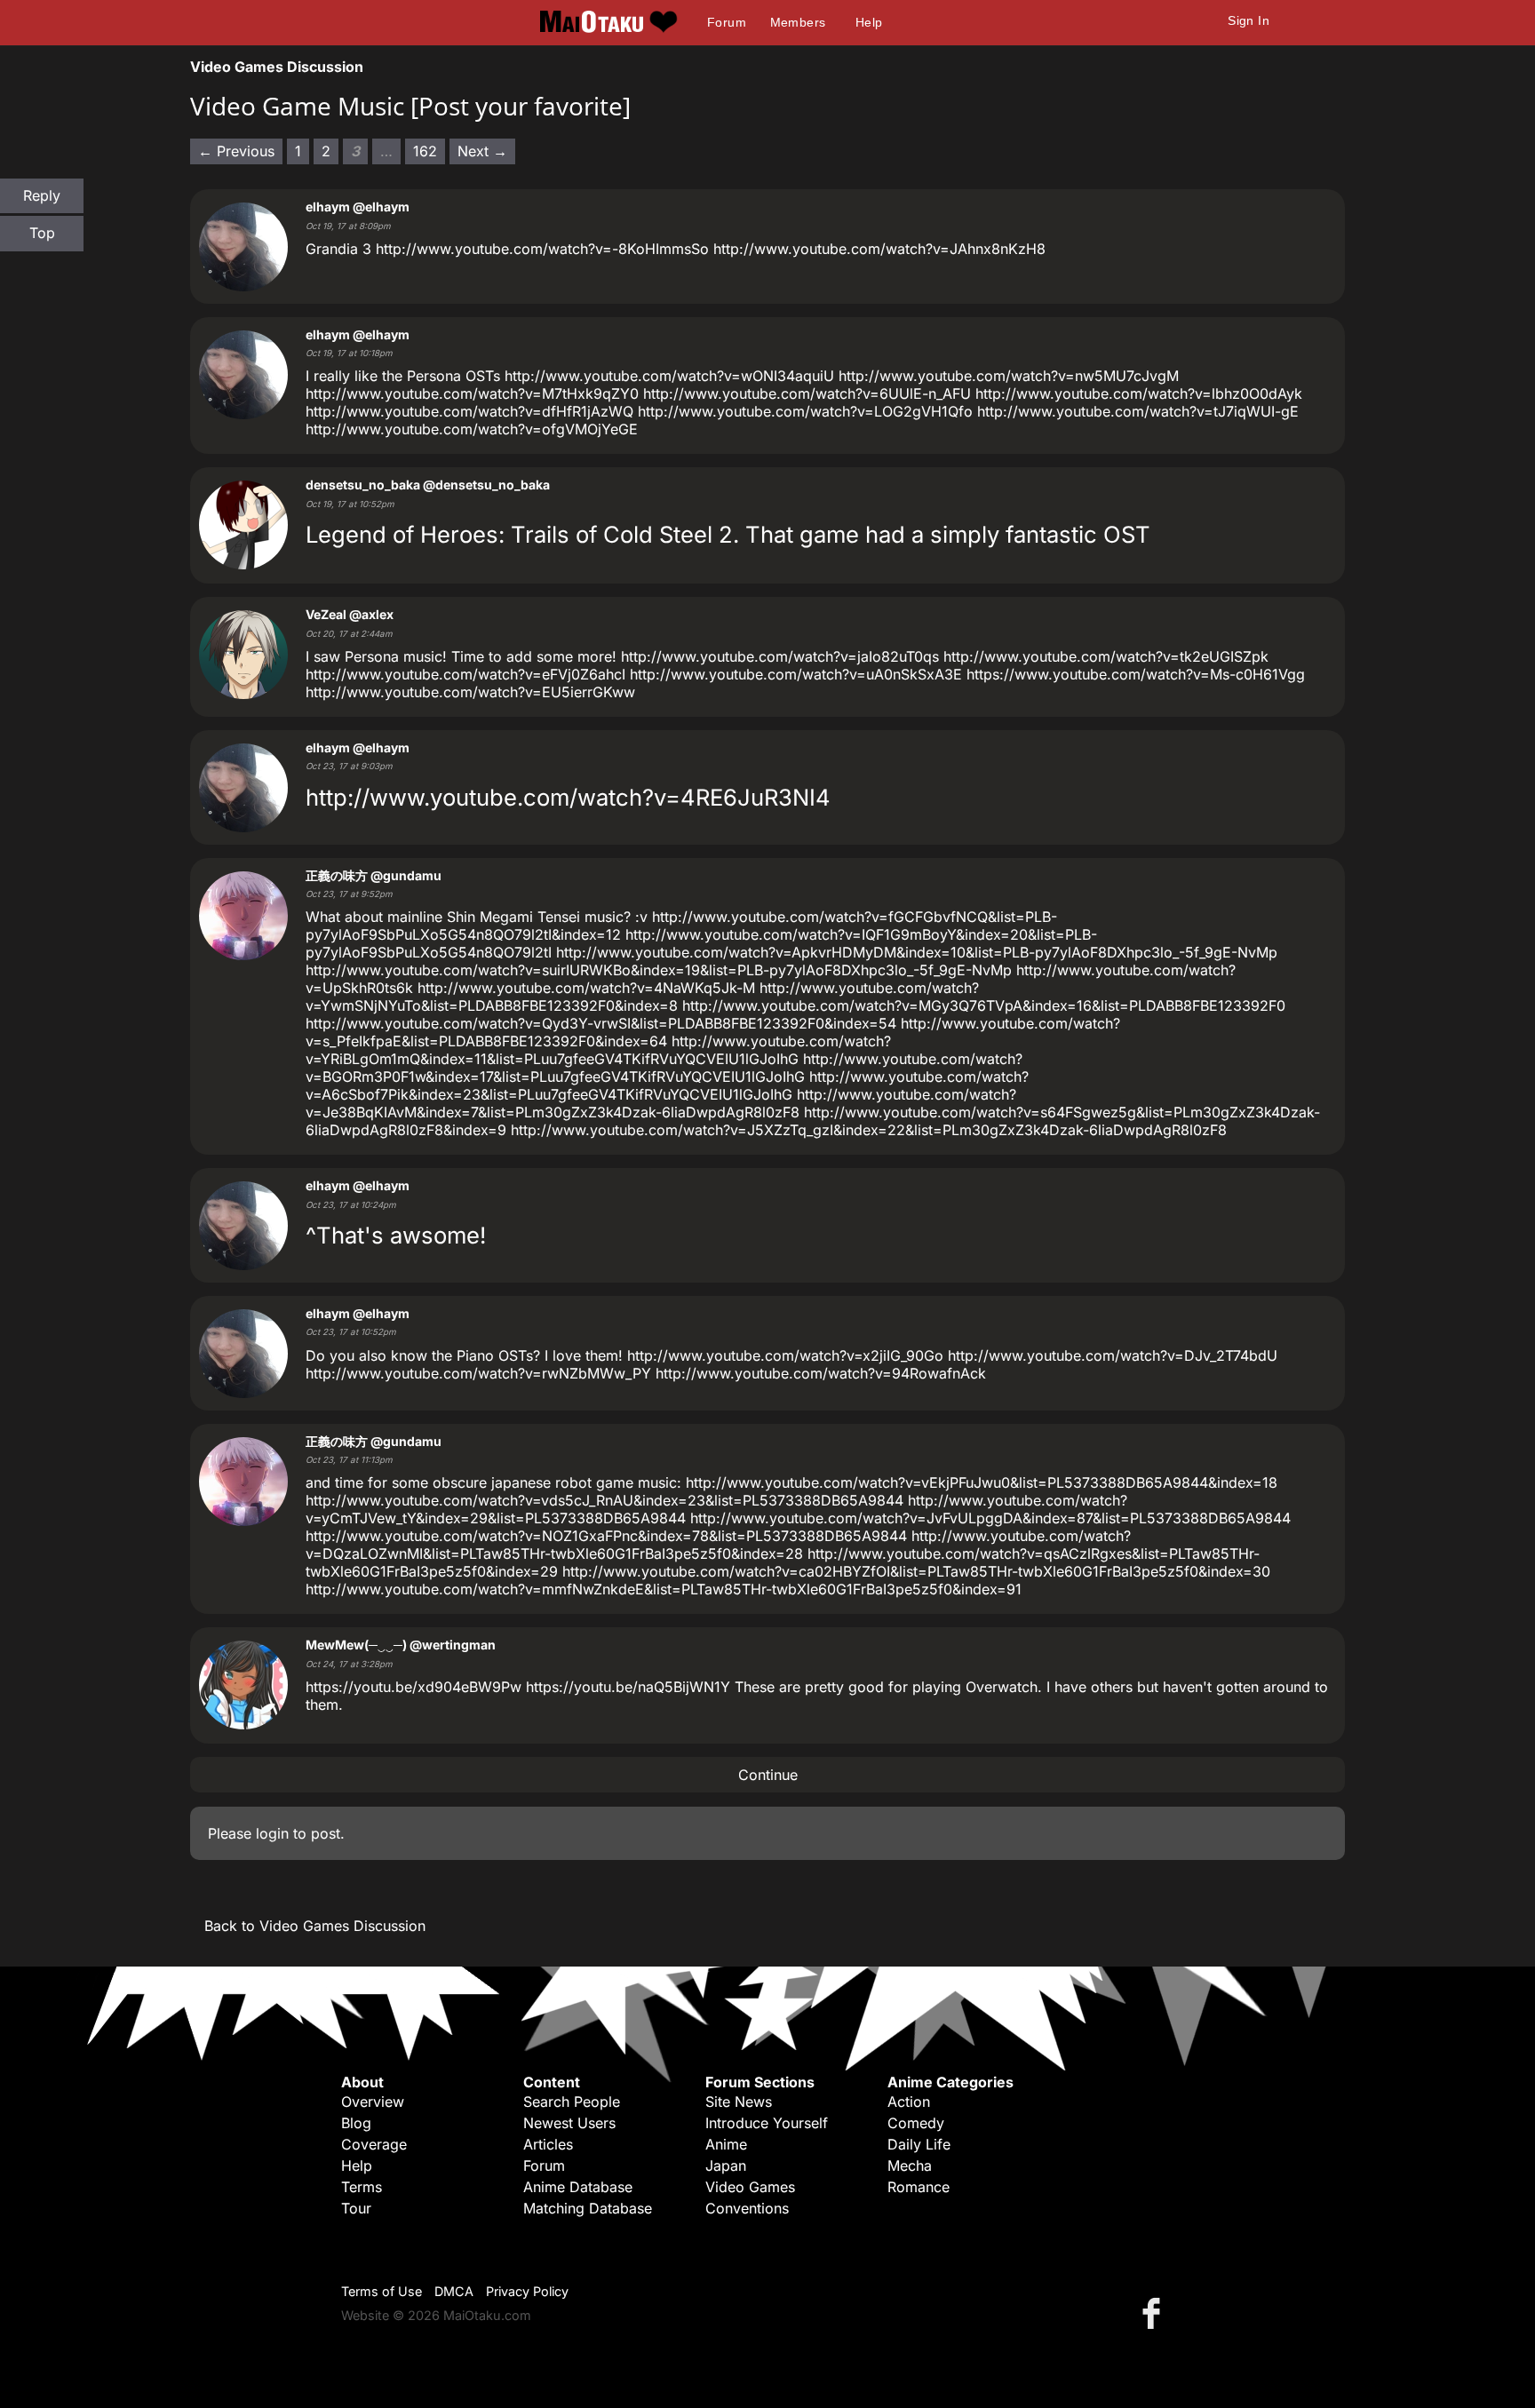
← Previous (236, 151)
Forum (727, 22)
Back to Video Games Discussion (315, 1926)
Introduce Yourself (767, 2123)
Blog (356, 2123)
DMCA (454, 2291)
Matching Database (588, 2208)
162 (425, 151)
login (272, 1833)
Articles (548, 2144)
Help (869, 22)
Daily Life (919, 2144)
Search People (572, 2102)
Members (798, 22)
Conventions (747, 2208)
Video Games (750, 2187)
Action (909, 2102)
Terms (362, 2187)
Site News (739, 2102)
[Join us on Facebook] (1155, 2313)
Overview (373, 2102)
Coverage (374, 2144)
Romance (919, 2187)
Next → (482, 151)
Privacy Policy (527, 2291)
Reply (42, 195)
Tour (356, 2208)
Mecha (910, 2166)
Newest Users (569, 2123)
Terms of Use (382, 2291)
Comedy (916, 2123)
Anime (726, 2144)
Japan (726, 2166)
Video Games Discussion (277, 67)
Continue (768, 1775)
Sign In (1249, 20)
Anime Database (578, 2187)
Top (42, 233)
